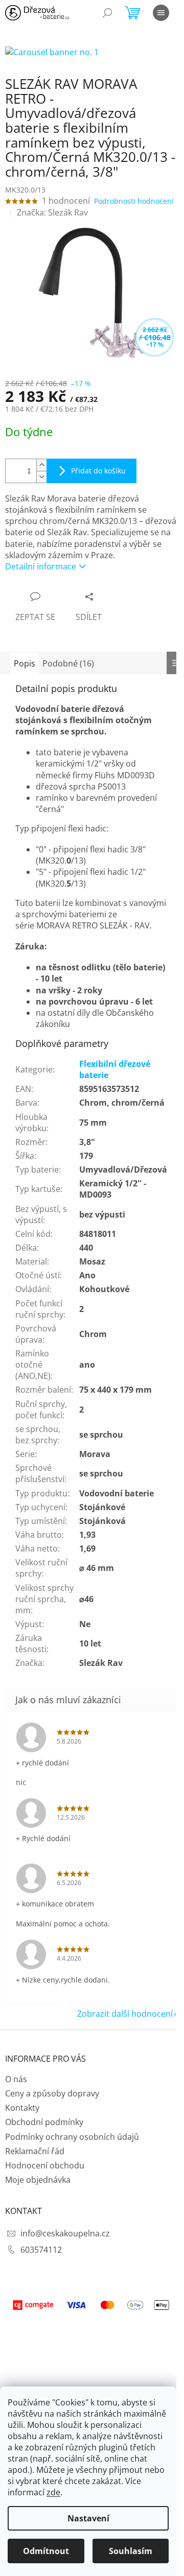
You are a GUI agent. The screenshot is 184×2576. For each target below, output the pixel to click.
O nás (16, 2079)
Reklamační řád (35, 2151)
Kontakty (22, 2108)
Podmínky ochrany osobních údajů (72, 2137)
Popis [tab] (25, 663)
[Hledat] (107, 13)
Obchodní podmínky (44, 2122)
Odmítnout (46, 2551)
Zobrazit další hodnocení (125, 2014)
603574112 (41, 2250)
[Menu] (161, 13)
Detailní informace (41, 566)
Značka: (52, 212)
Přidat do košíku (98, 471)
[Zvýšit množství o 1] (41, 465)
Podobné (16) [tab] (68, 663)
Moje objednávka (38, 2180)
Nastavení (88, 2518)
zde (53, 2492)
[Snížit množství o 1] (41, 477)
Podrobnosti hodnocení (134, 201)
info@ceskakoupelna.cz (65, 2233)
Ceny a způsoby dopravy (52, 2093)
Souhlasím (131, 2551)
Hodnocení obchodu (45, 2165)
